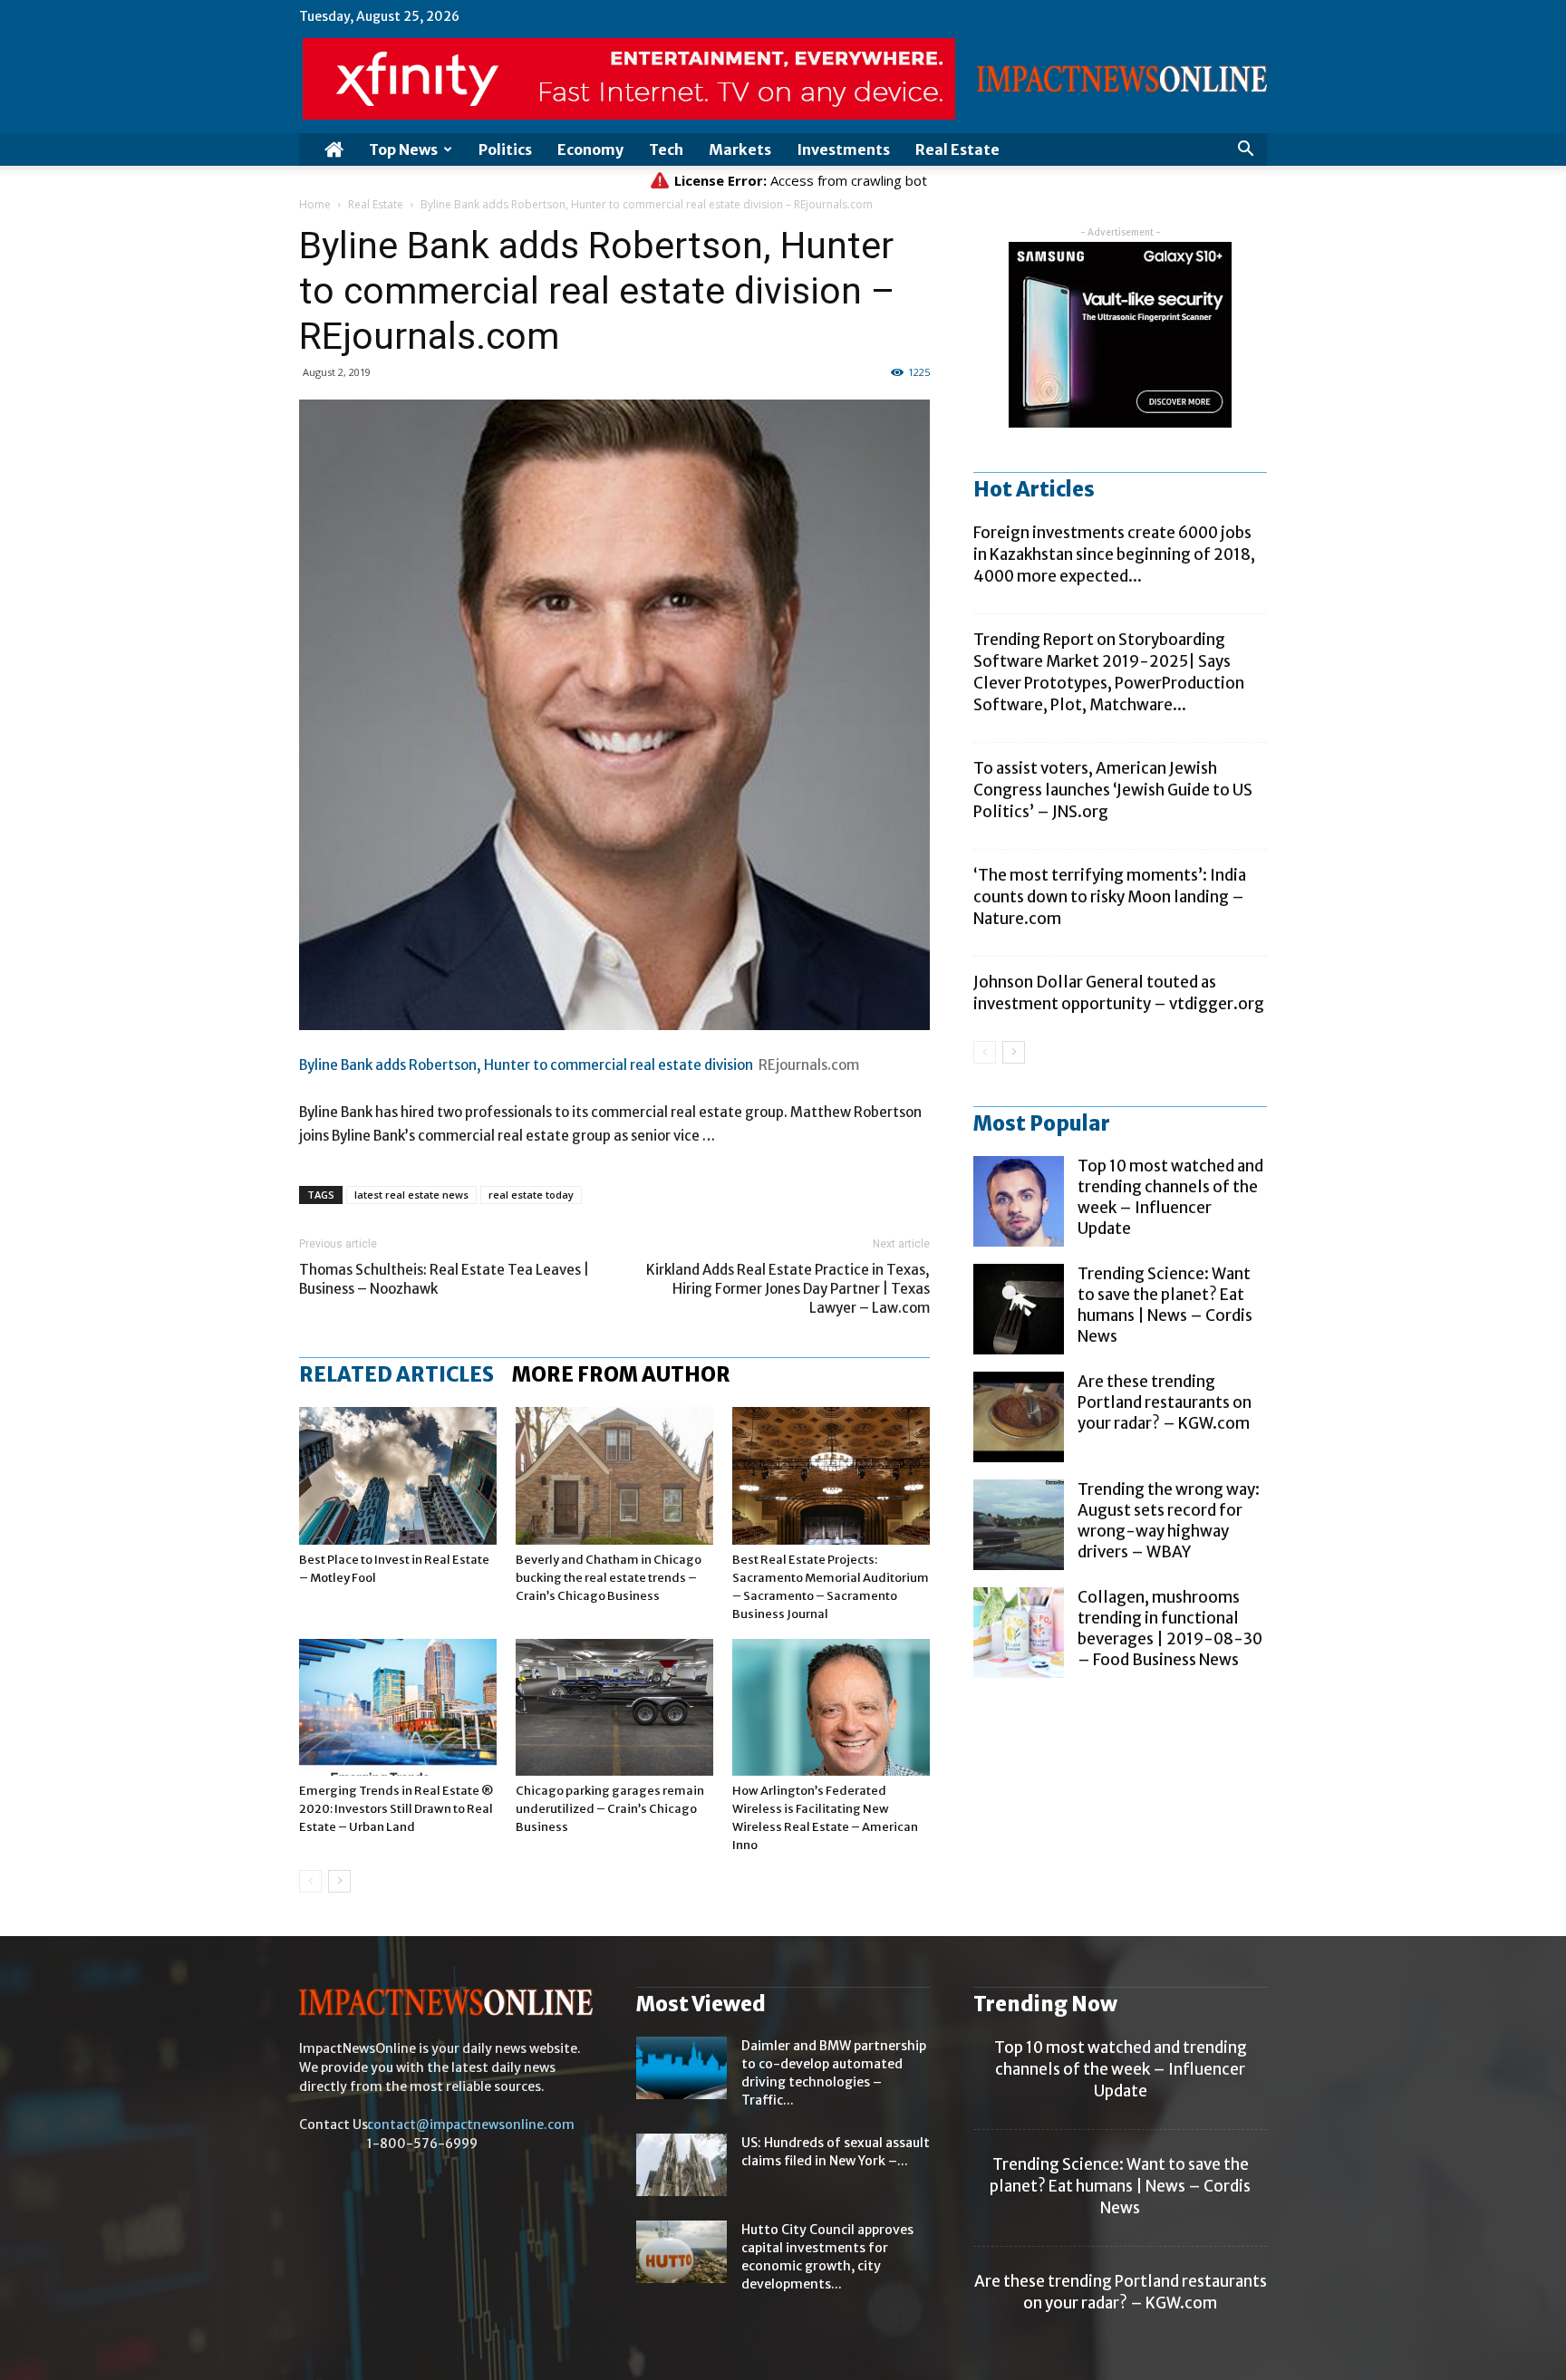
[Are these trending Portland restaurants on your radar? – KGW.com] (1019, 1417)
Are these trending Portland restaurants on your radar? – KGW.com (1165, 1402)
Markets (740, 149)
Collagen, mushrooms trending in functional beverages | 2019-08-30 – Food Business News (1170, 1628)
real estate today (531, 1195)
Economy (590, 149)
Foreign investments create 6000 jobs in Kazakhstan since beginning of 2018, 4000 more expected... (1114, 554)
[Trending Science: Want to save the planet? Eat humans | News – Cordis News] (1019, 1309)
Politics (505, 149)
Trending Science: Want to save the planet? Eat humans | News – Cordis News (1165, 1305)
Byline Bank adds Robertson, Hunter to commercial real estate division (526, 1065)
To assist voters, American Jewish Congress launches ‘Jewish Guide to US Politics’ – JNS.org (1113, 790)
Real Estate (957, 149)
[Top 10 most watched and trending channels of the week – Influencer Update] (1019, 1201)
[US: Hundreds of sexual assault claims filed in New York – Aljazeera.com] (681, 2165)
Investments (843, 149)
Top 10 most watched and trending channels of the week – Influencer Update (1170, 1197)
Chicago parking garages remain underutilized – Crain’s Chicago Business (610, 1809)
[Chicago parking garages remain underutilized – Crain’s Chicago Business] (614, 1707)
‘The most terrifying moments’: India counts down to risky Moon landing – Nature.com (1110, 897)
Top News (403, 149)
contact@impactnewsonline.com (471, 2125)
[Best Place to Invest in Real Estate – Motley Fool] (398, 1475)
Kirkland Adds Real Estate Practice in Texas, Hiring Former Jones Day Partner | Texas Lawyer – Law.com (788, 1289)
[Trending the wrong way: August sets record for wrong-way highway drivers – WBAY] (1019, 1525)
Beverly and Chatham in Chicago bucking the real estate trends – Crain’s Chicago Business (609, 1578)
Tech (666, 149)
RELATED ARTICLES (396, 1374)
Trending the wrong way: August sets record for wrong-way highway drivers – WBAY (1169, 1521)
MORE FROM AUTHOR (621, 1374)
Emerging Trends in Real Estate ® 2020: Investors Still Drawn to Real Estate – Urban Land (396, 1809)
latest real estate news (411, 1195)
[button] (1245, 151)
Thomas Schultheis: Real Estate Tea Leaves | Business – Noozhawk (444, 1279)
